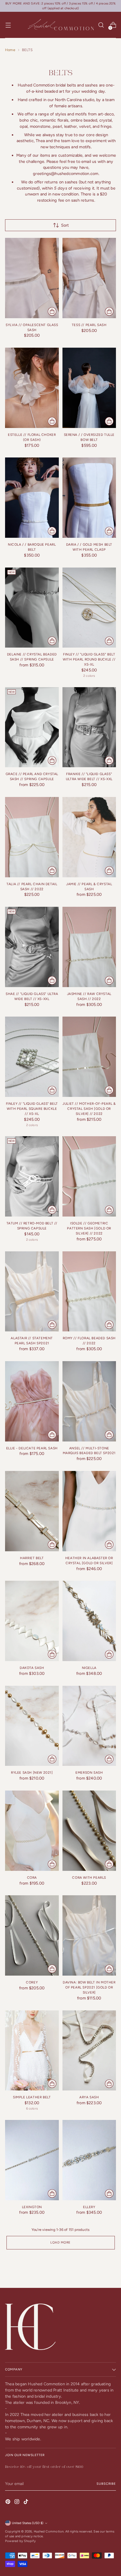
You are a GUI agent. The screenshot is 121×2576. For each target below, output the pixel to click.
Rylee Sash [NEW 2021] (32, 1773)
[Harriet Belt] (32, 1511)
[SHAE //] (32, 947)
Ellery (89, 2207)
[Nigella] (89, 1621)
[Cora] (32, 1831)
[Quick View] (52, 311)
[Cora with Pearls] (89, 1831)
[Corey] (32, 1935)
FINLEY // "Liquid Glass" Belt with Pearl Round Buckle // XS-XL (89, 659)
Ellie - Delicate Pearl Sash (32, 1448)
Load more (60, 2242)
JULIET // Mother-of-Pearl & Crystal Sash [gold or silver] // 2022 (89, 1109)
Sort (65, 225)
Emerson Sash (89, 1773)
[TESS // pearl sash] (89, 278)
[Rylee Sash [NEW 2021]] (32, 1726)
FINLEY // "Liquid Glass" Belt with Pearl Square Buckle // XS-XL (32, 1109)
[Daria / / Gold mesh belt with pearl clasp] (89, 498)
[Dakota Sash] (32, 1621)
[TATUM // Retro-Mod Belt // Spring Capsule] (32, 1176)
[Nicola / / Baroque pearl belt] (32, 498)
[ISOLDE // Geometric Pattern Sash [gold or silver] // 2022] (89, 1176)
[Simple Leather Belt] (32, 2051)
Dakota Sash (32, 1668)
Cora (32, 1878)
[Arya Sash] (89, 2051)
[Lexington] (32, 2160)
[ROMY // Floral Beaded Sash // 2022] (89, 1292)
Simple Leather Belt (32, 2097)
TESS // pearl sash (89, 325)
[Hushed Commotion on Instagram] (17, 2503)
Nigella (89, 1668)
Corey (32, 1982)
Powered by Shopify (20, 2541)
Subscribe (106, 2484)
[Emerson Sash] (89, 1726)
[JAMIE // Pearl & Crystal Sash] (89, 837)
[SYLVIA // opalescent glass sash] (32, 278)
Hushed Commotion (49, 2531)
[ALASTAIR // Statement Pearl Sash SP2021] (32, 1292)
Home (10, 50)
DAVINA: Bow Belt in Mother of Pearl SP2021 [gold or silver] (89, 1987)
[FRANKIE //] (89, 727)
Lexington (32, 2207)
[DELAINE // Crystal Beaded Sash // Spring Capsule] (32, 608)
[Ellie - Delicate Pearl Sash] (32, 1401)
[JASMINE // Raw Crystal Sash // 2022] (89, 947)
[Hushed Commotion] (60, 25)
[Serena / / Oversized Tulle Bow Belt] (89, 388)
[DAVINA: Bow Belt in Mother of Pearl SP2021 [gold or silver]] (89, 1935)
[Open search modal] (101, 25)
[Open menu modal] (8, 25)
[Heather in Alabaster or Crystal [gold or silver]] (89, 1511)
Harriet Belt (32, 1558)
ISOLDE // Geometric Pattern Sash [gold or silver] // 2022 (89, 1228)
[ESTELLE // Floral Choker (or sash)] (32, 388)
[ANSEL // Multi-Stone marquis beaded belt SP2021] (89, 1401)
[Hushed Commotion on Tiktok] (26, 2503)
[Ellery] (89, 2160)
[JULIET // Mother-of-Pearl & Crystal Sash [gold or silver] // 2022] (89, 1057)
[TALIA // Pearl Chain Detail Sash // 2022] (32, 837)
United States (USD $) (28, 2523)
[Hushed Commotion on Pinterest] (8, 2503)
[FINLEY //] (89, 608)
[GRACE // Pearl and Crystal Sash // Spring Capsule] (32, 727)
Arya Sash (89, 2097)
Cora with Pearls (89, 1878)
